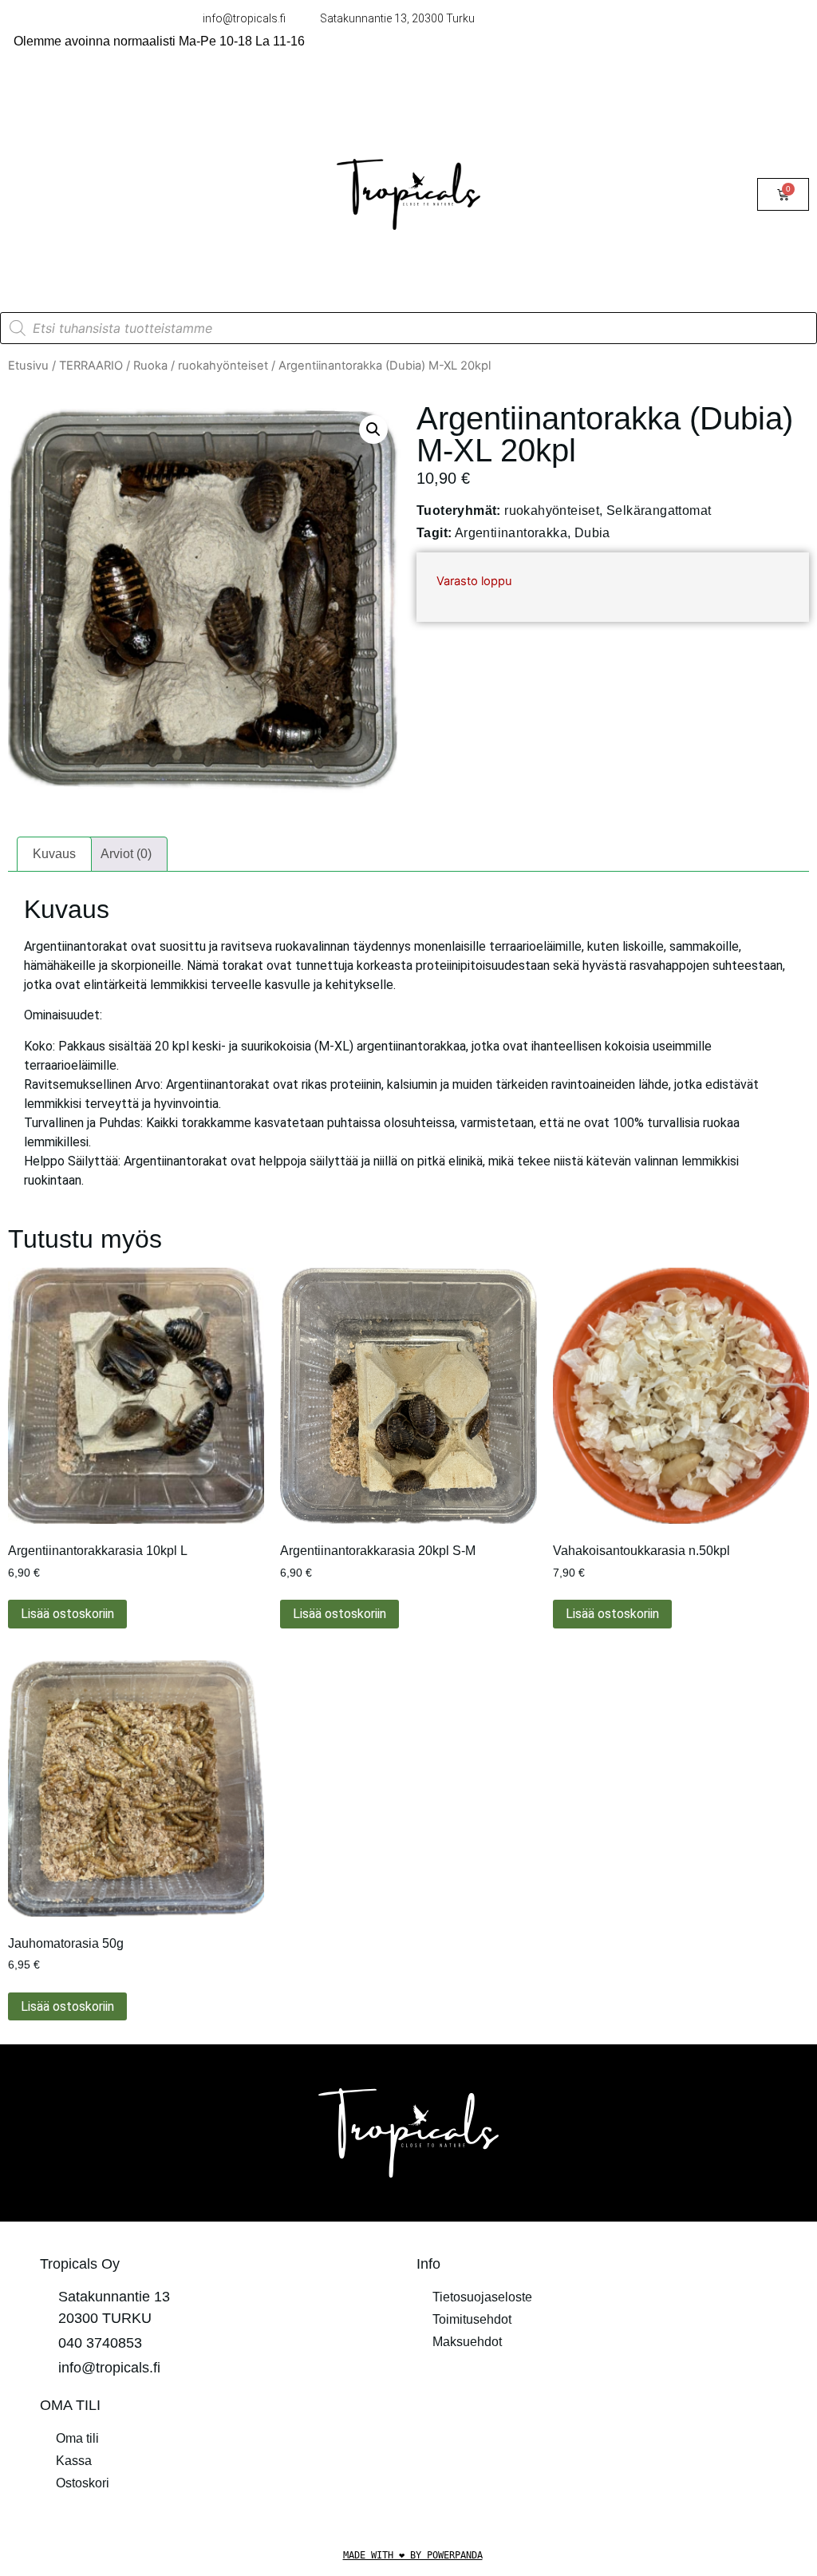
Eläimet (45, 175)
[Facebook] (575, 2415)
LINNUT (47, 102)
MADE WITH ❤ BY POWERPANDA (413, 2555)
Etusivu (28, 366)
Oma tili (77, 2438)
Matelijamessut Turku (84, 249)
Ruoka (150, 366)
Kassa (74, 2461)
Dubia (592, 533)
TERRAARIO (62, 138)
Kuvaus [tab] (54, 854)
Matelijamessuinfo (75, 285)
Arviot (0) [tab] (126, 854)
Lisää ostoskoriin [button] (67, 1614)
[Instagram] (619, 2415)
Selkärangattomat (659, 510)
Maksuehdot (467, 2342)
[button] (373, 429)
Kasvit (124, 175)
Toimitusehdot (472, 2319)
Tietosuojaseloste (482, 2297)
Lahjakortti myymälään (88, 212)
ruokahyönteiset (223, 366)
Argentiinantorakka (511, 533)
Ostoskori (83, 2483)
